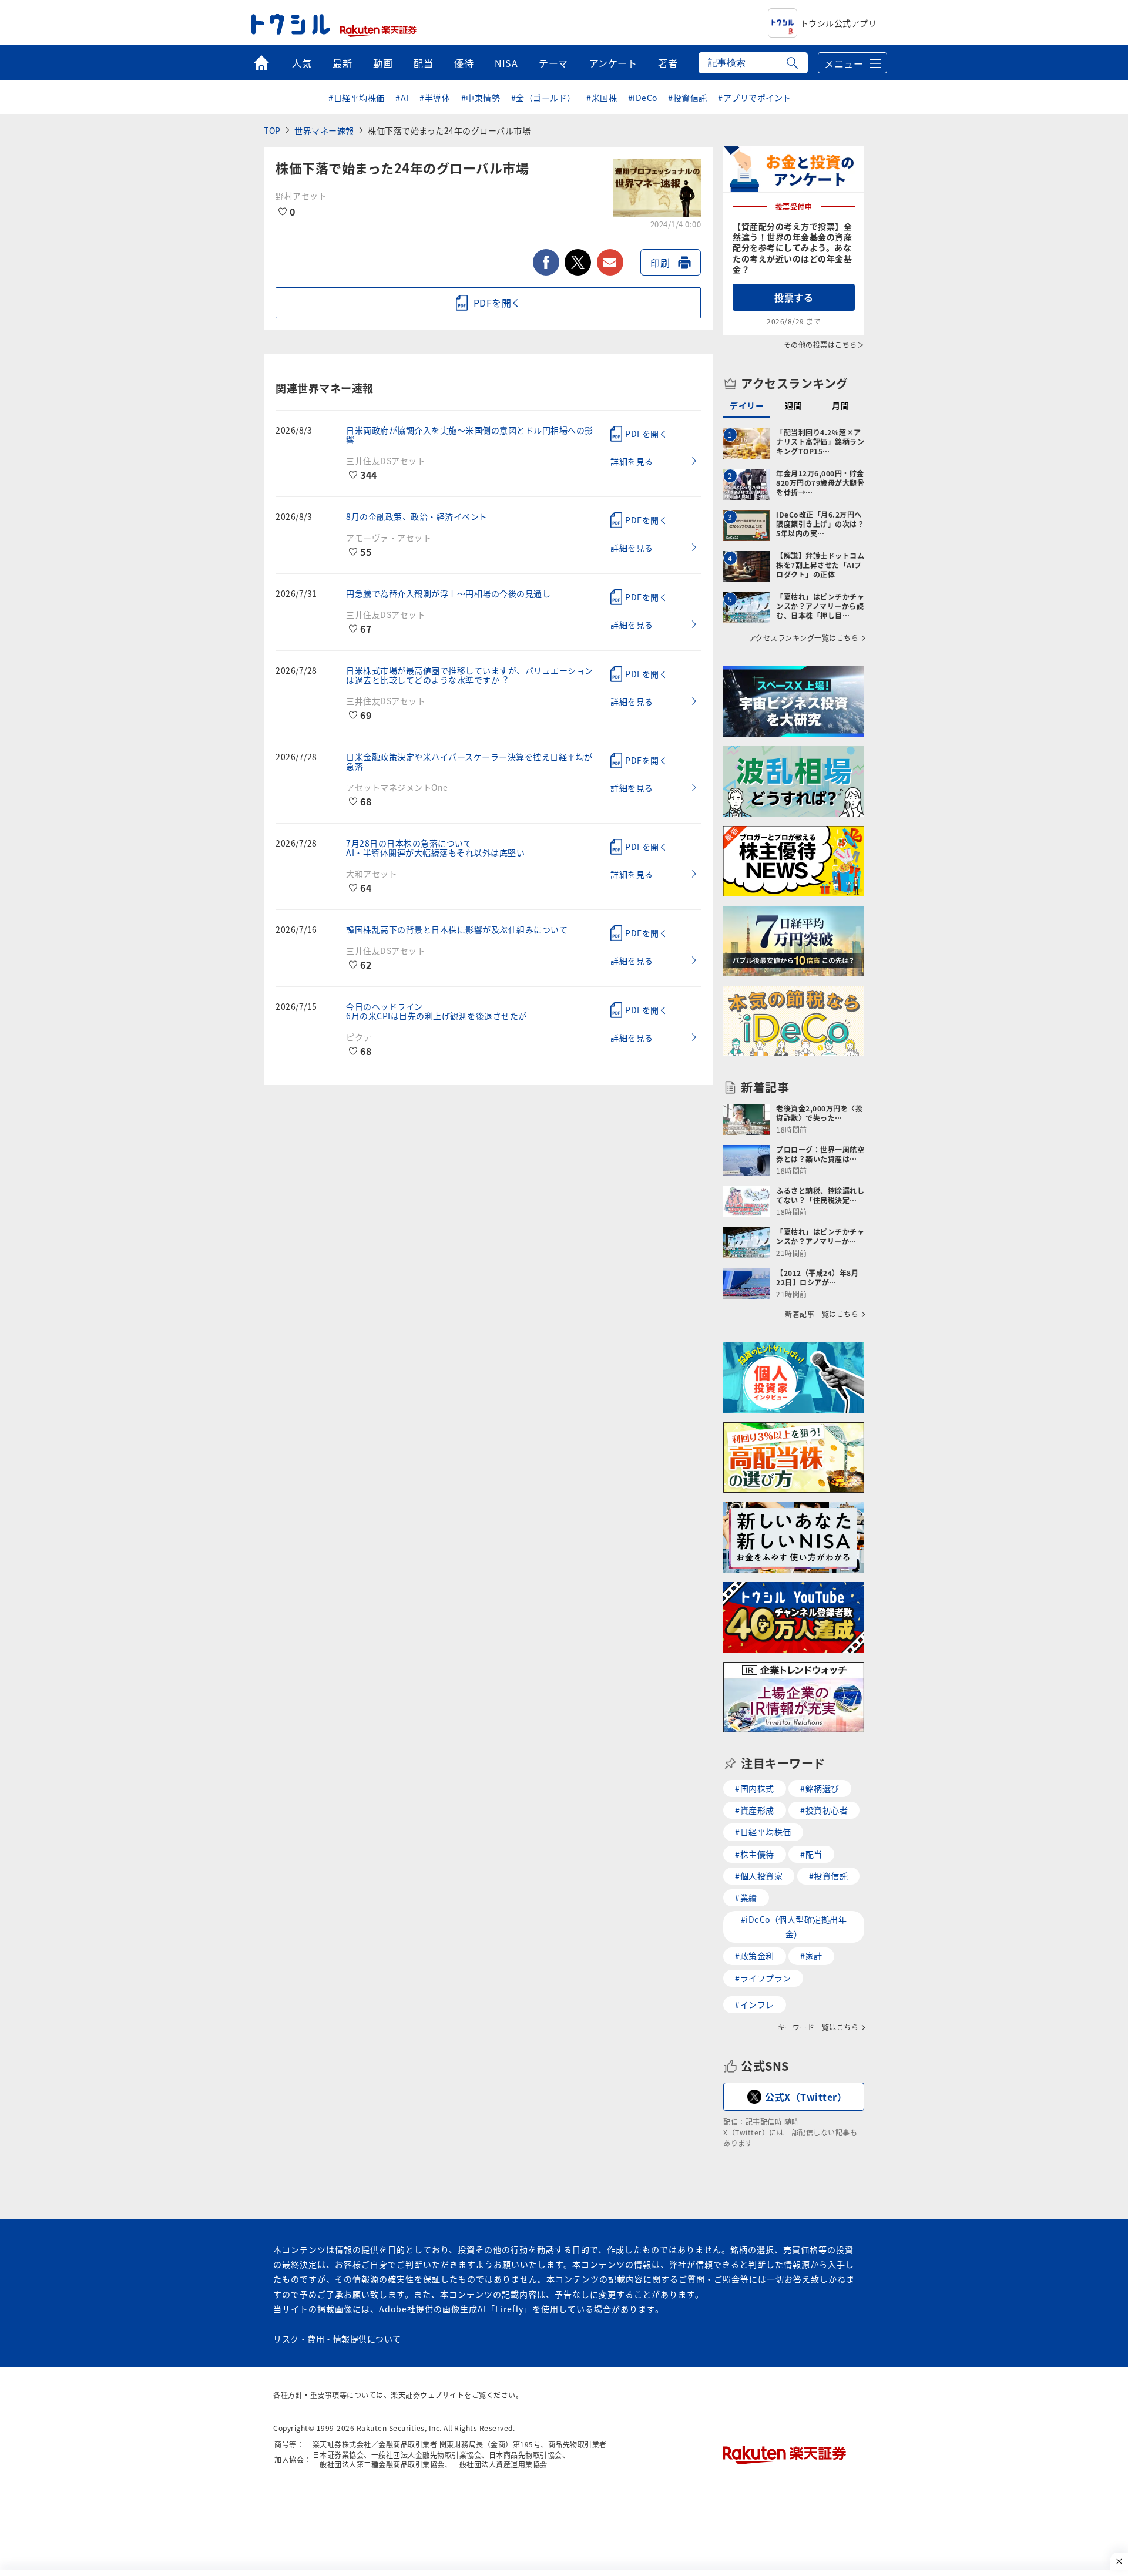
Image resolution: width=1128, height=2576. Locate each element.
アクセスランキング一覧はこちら (804, 638)
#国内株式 (755, 1788)
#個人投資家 (759, 1876)
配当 (423, 63)
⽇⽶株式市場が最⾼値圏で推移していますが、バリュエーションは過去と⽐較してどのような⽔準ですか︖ (470, 675)
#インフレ (755, 2004)
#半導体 (435, 98)
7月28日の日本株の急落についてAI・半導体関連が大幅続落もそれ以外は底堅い (435, 848)
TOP (272, 130)
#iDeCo (643, 98)
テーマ (553, 63)
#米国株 (602, 98)
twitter (578, 262)
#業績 (746, 1897)
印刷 (660, 263)
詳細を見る (632, 461)
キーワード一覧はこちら (818, 2027)
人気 (302, 63)
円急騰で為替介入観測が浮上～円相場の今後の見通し (448, 593)
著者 (668, 63)
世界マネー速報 (324, 130)
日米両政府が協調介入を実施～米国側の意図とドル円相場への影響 (470, 435)
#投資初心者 (824, 1810)
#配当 (811, 1854)
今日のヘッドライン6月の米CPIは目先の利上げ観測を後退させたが (437, 1011)
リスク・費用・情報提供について (337, 2339)
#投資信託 (688, 98)
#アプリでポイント (755, 98)
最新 (342, 63)
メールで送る (610, 262)
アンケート (613, 63)
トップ (261, 63)
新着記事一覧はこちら (822, 1314)
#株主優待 (755, 1854)
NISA (506, 63)
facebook (546, 262)
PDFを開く (646, 434)
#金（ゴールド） (543, 98)
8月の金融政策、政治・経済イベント (417, 516)
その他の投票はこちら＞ (824, 345)
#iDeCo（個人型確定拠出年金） (794, 1927)
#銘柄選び (820, 1788)
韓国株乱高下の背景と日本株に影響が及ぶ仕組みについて (457, 929)
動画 (383, 63)
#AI (402, 98)
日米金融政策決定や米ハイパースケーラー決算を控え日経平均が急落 (469, 761)
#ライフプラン (763, 1978)
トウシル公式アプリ (839, 23)
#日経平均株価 (357, 98)
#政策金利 (755, 1956)
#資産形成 (755, 1810)
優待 (464, 63)
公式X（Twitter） (806, 2097)
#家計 (811, 1956)
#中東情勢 (481, 98)
